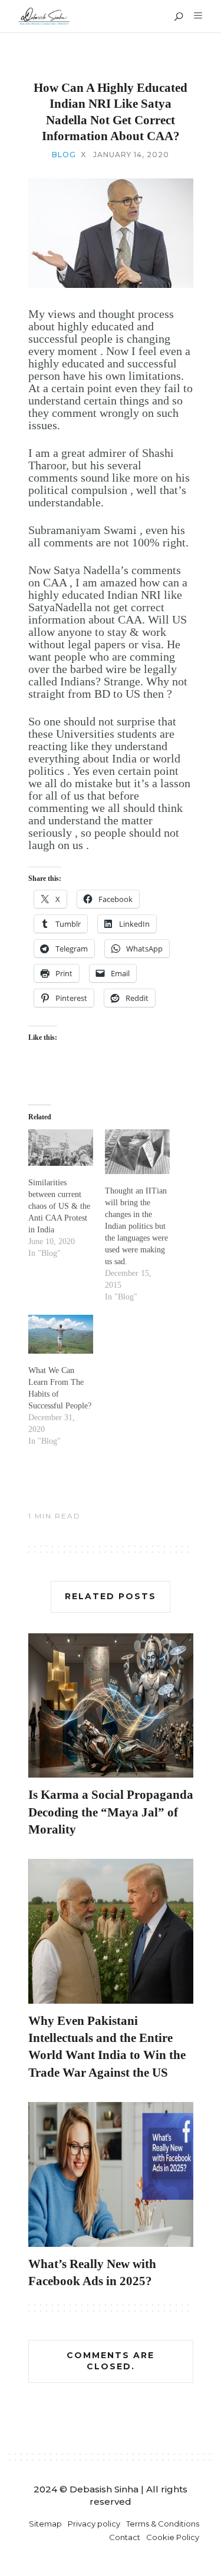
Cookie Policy (173, 2537)
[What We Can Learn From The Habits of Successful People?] (61, 1334)
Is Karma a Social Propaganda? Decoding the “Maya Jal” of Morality (114, 1812)
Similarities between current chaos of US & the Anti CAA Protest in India (59, 1206)
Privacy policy (94, 2524)
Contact (125, 2537)
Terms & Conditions (163, 2524)
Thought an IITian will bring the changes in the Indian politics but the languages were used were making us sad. (136, 1226)
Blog (64, 155)
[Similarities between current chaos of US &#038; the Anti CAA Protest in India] (61, 1148)
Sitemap (45, 2524)
